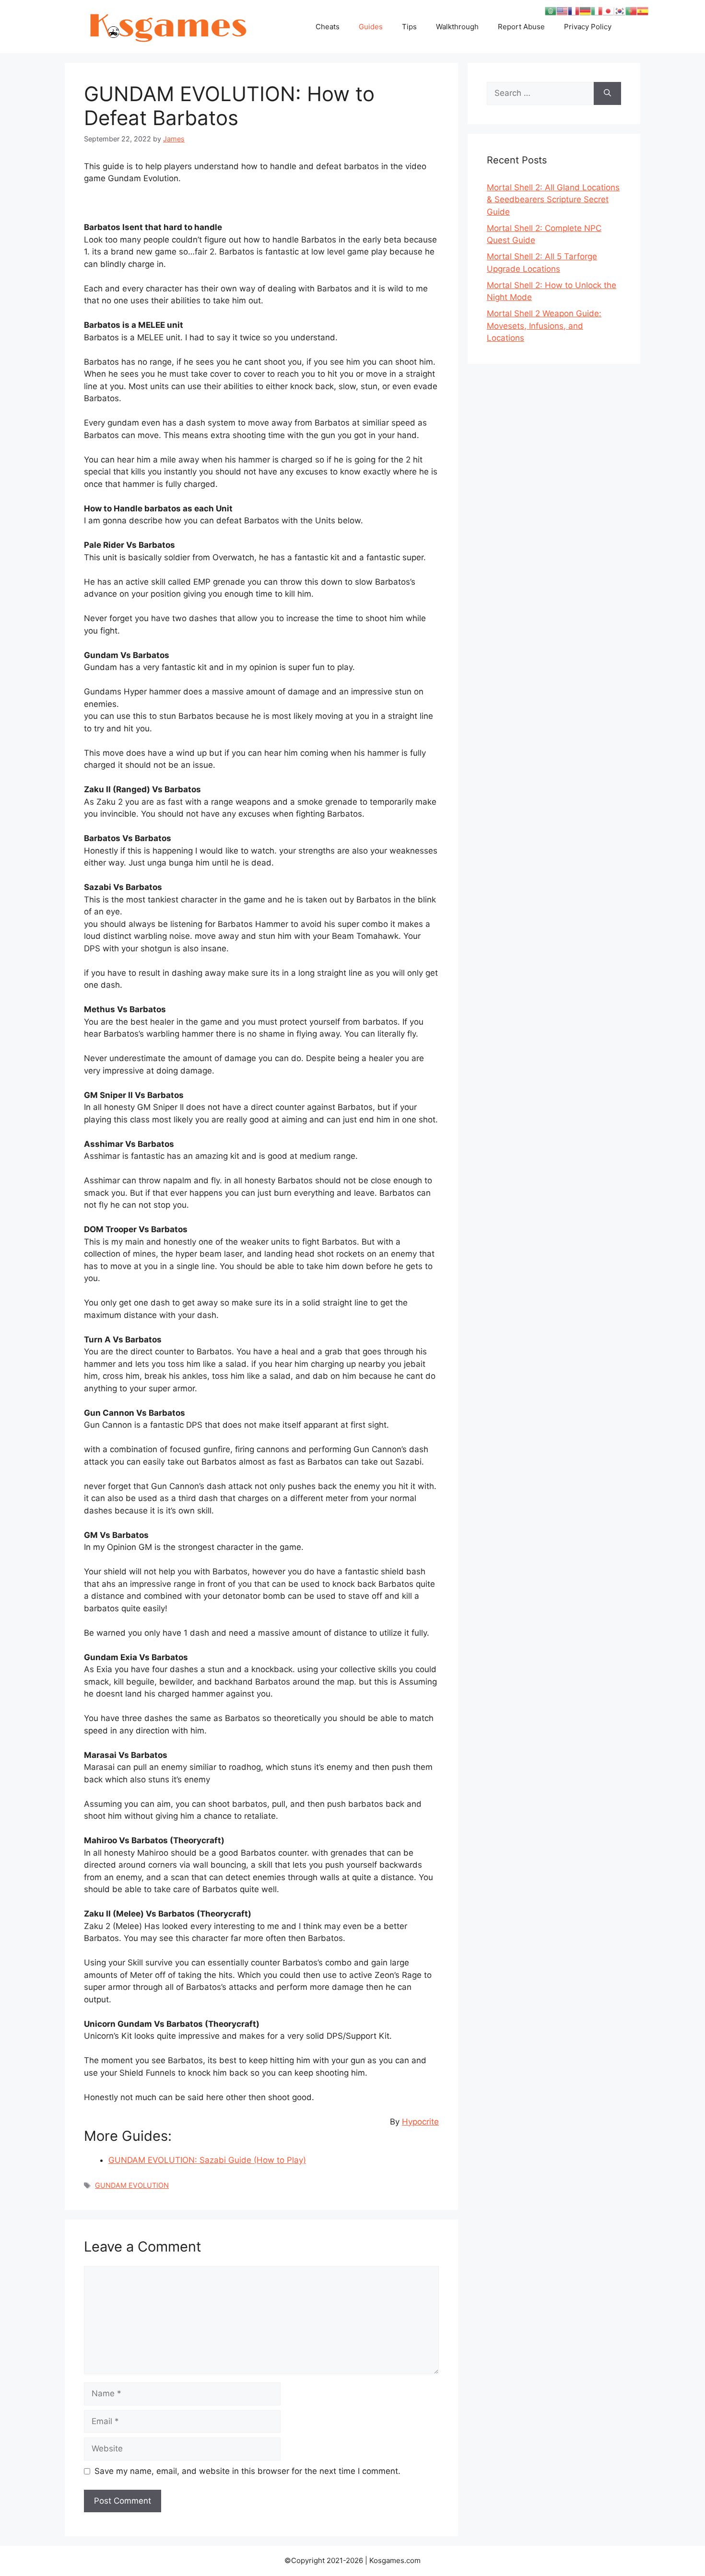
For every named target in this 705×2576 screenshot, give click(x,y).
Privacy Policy (588, 27)
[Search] (607, 93)
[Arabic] (551, 11)
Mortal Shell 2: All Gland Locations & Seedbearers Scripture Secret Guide (553, 200)
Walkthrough (457, 27)
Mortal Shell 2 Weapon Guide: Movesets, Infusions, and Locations (544, 326)
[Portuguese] (631, 11)
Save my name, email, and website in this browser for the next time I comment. (247, 2471)
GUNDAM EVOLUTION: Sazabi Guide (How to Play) (207, 2160)
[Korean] (620, 11)
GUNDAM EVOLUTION (132, 2185)
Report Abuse (521, 27)
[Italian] (597, 11)
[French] (574, 11)
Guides (371, 27)
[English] (562, 11)
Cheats (328, 27)
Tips (409, 27)
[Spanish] (643, 11)
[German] (585, 11)
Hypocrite (420, 2122)
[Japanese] (608, 11)
